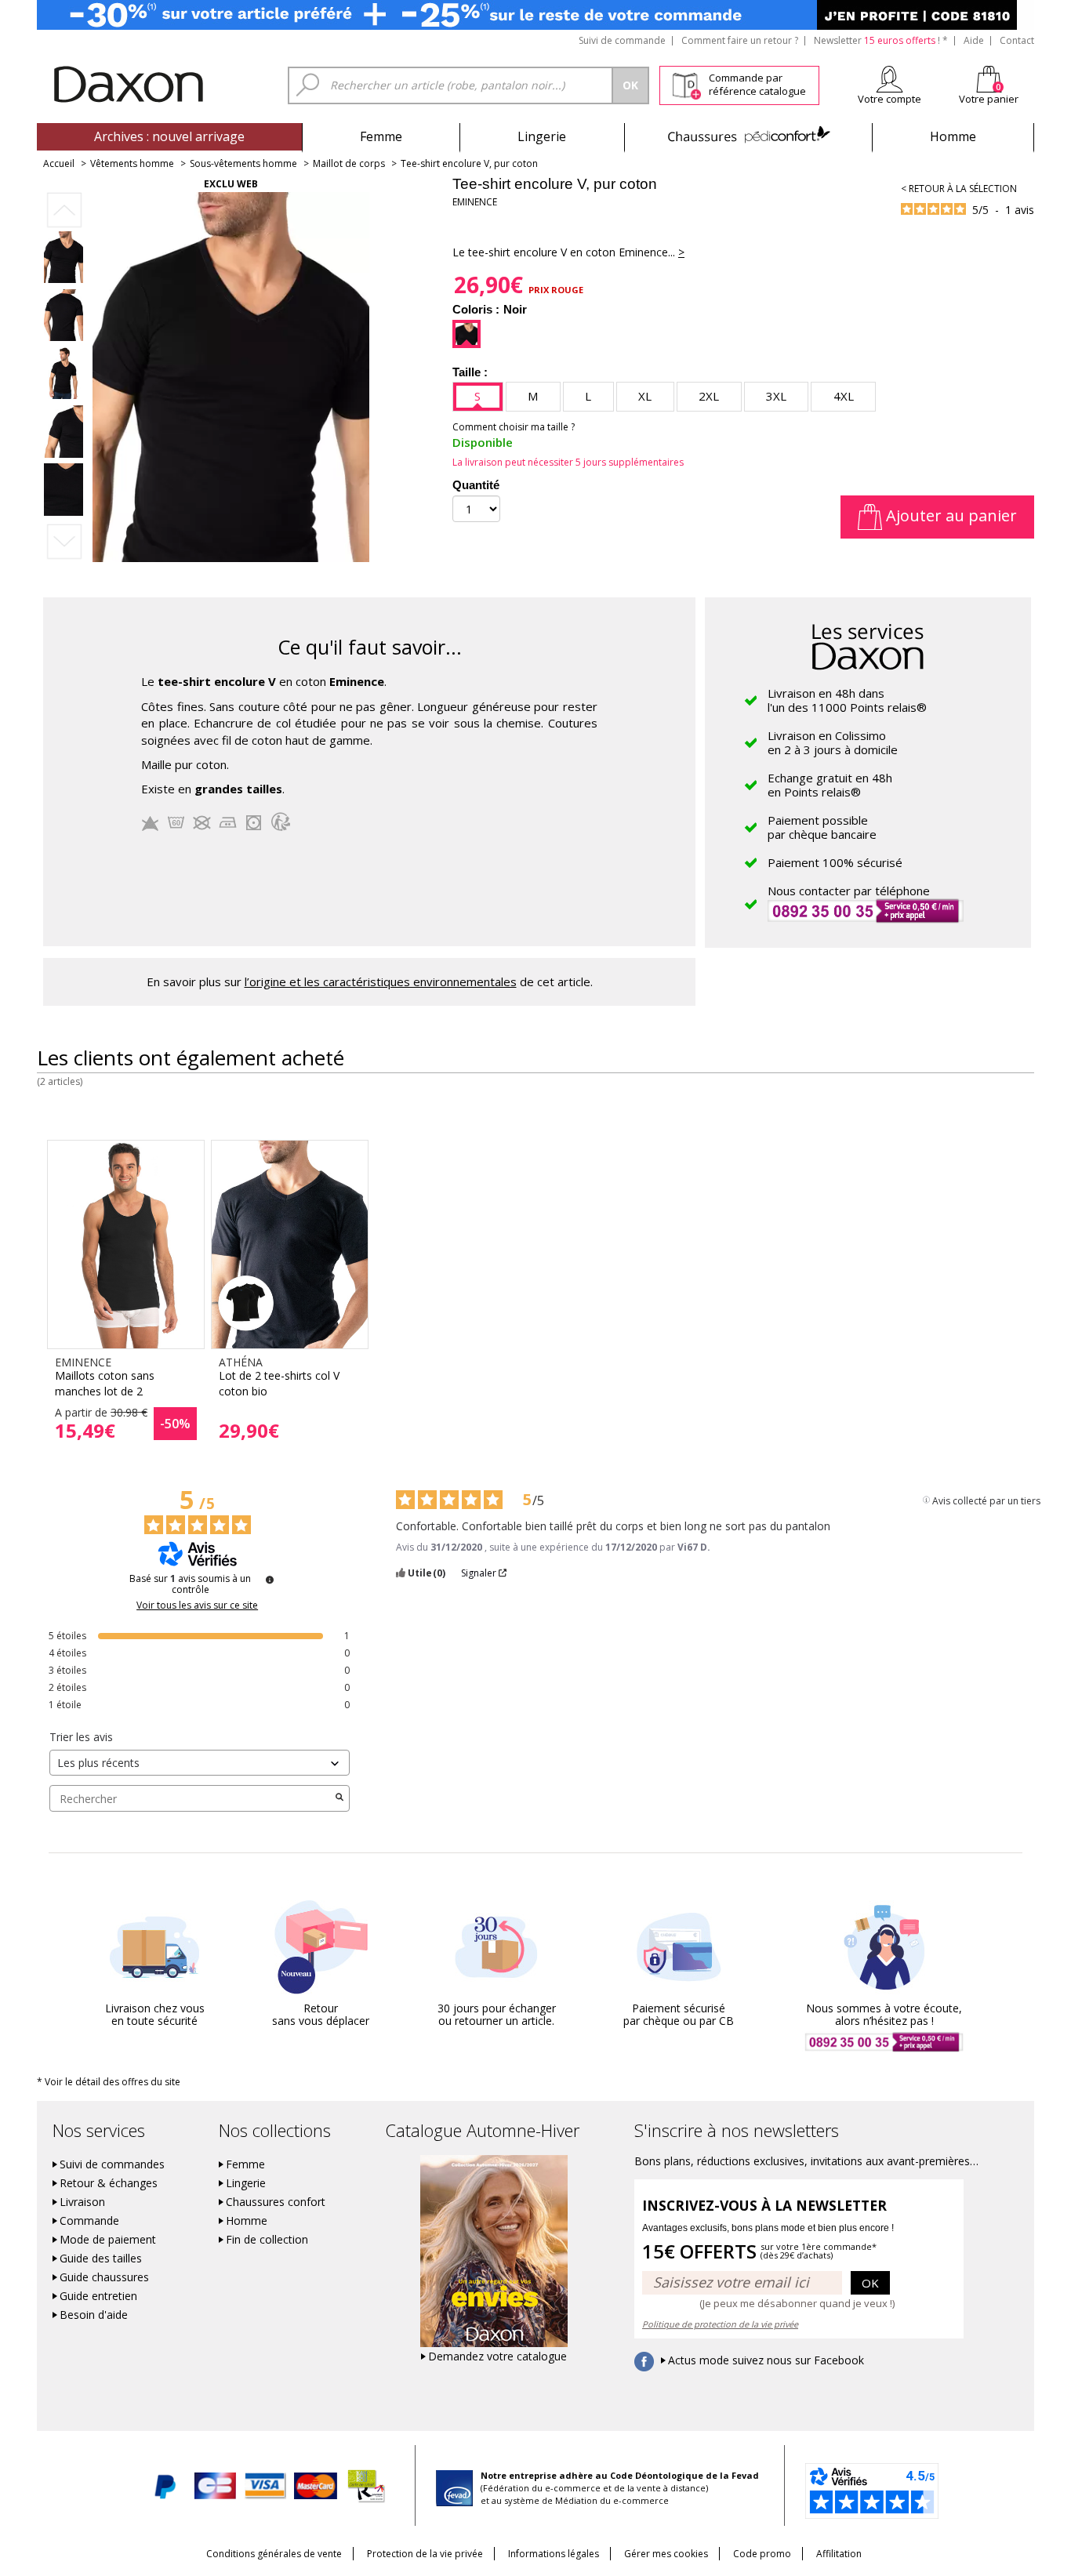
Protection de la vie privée (425, 2554)
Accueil (59, 163)
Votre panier (989, 99)
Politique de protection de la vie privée (720, 2324)
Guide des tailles (101, 2259)
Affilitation (839, 2554)
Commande (89, 2221)
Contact (1017, 40)
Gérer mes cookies (666, 2554)
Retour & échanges (109, 2183)
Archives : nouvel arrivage (169, 136)
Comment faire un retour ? (740, 40)
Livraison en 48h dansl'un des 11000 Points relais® (847, 700)
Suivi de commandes (112, 2164)
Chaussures (748, 136)
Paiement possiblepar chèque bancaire (822, 827)
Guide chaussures (104, 2277)
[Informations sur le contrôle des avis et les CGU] (270, 1580)
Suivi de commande (622, 40)
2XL (709, 396)
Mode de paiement (108, 2240)
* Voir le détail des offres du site (109, 2082)
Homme (953, 136)
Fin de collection (267, 2240)
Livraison (82, 2202)
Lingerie (542, 136)
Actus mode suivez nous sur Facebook (766, 2360)
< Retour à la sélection (959, 189)
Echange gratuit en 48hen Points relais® (830, 785)
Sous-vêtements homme (243, 163)
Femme (381, 136)
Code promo (762, 2554)
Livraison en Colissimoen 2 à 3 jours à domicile (833, 742)
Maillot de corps (349, 163)
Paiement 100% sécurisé (835, 862)
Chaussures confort (276, 2202)
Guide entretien (98, 2296)
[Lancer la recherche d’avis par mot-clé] (339, 1798)
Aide (974, 40)
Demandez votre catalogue (497, 2356)
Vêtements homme (132, 163)
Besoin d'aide (94, 2315)
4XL (844, 396)
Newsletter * (881, 40)
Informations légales (554, 2554)
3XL (776, 396)
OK (870, 2283)
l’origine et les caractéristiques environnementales (381, 981)
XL (645, 396)
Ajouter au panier (949, 515)
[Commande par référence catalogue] (686, 83)
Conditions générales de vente (274, 2554)
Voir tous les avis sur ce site (197, 1605)
